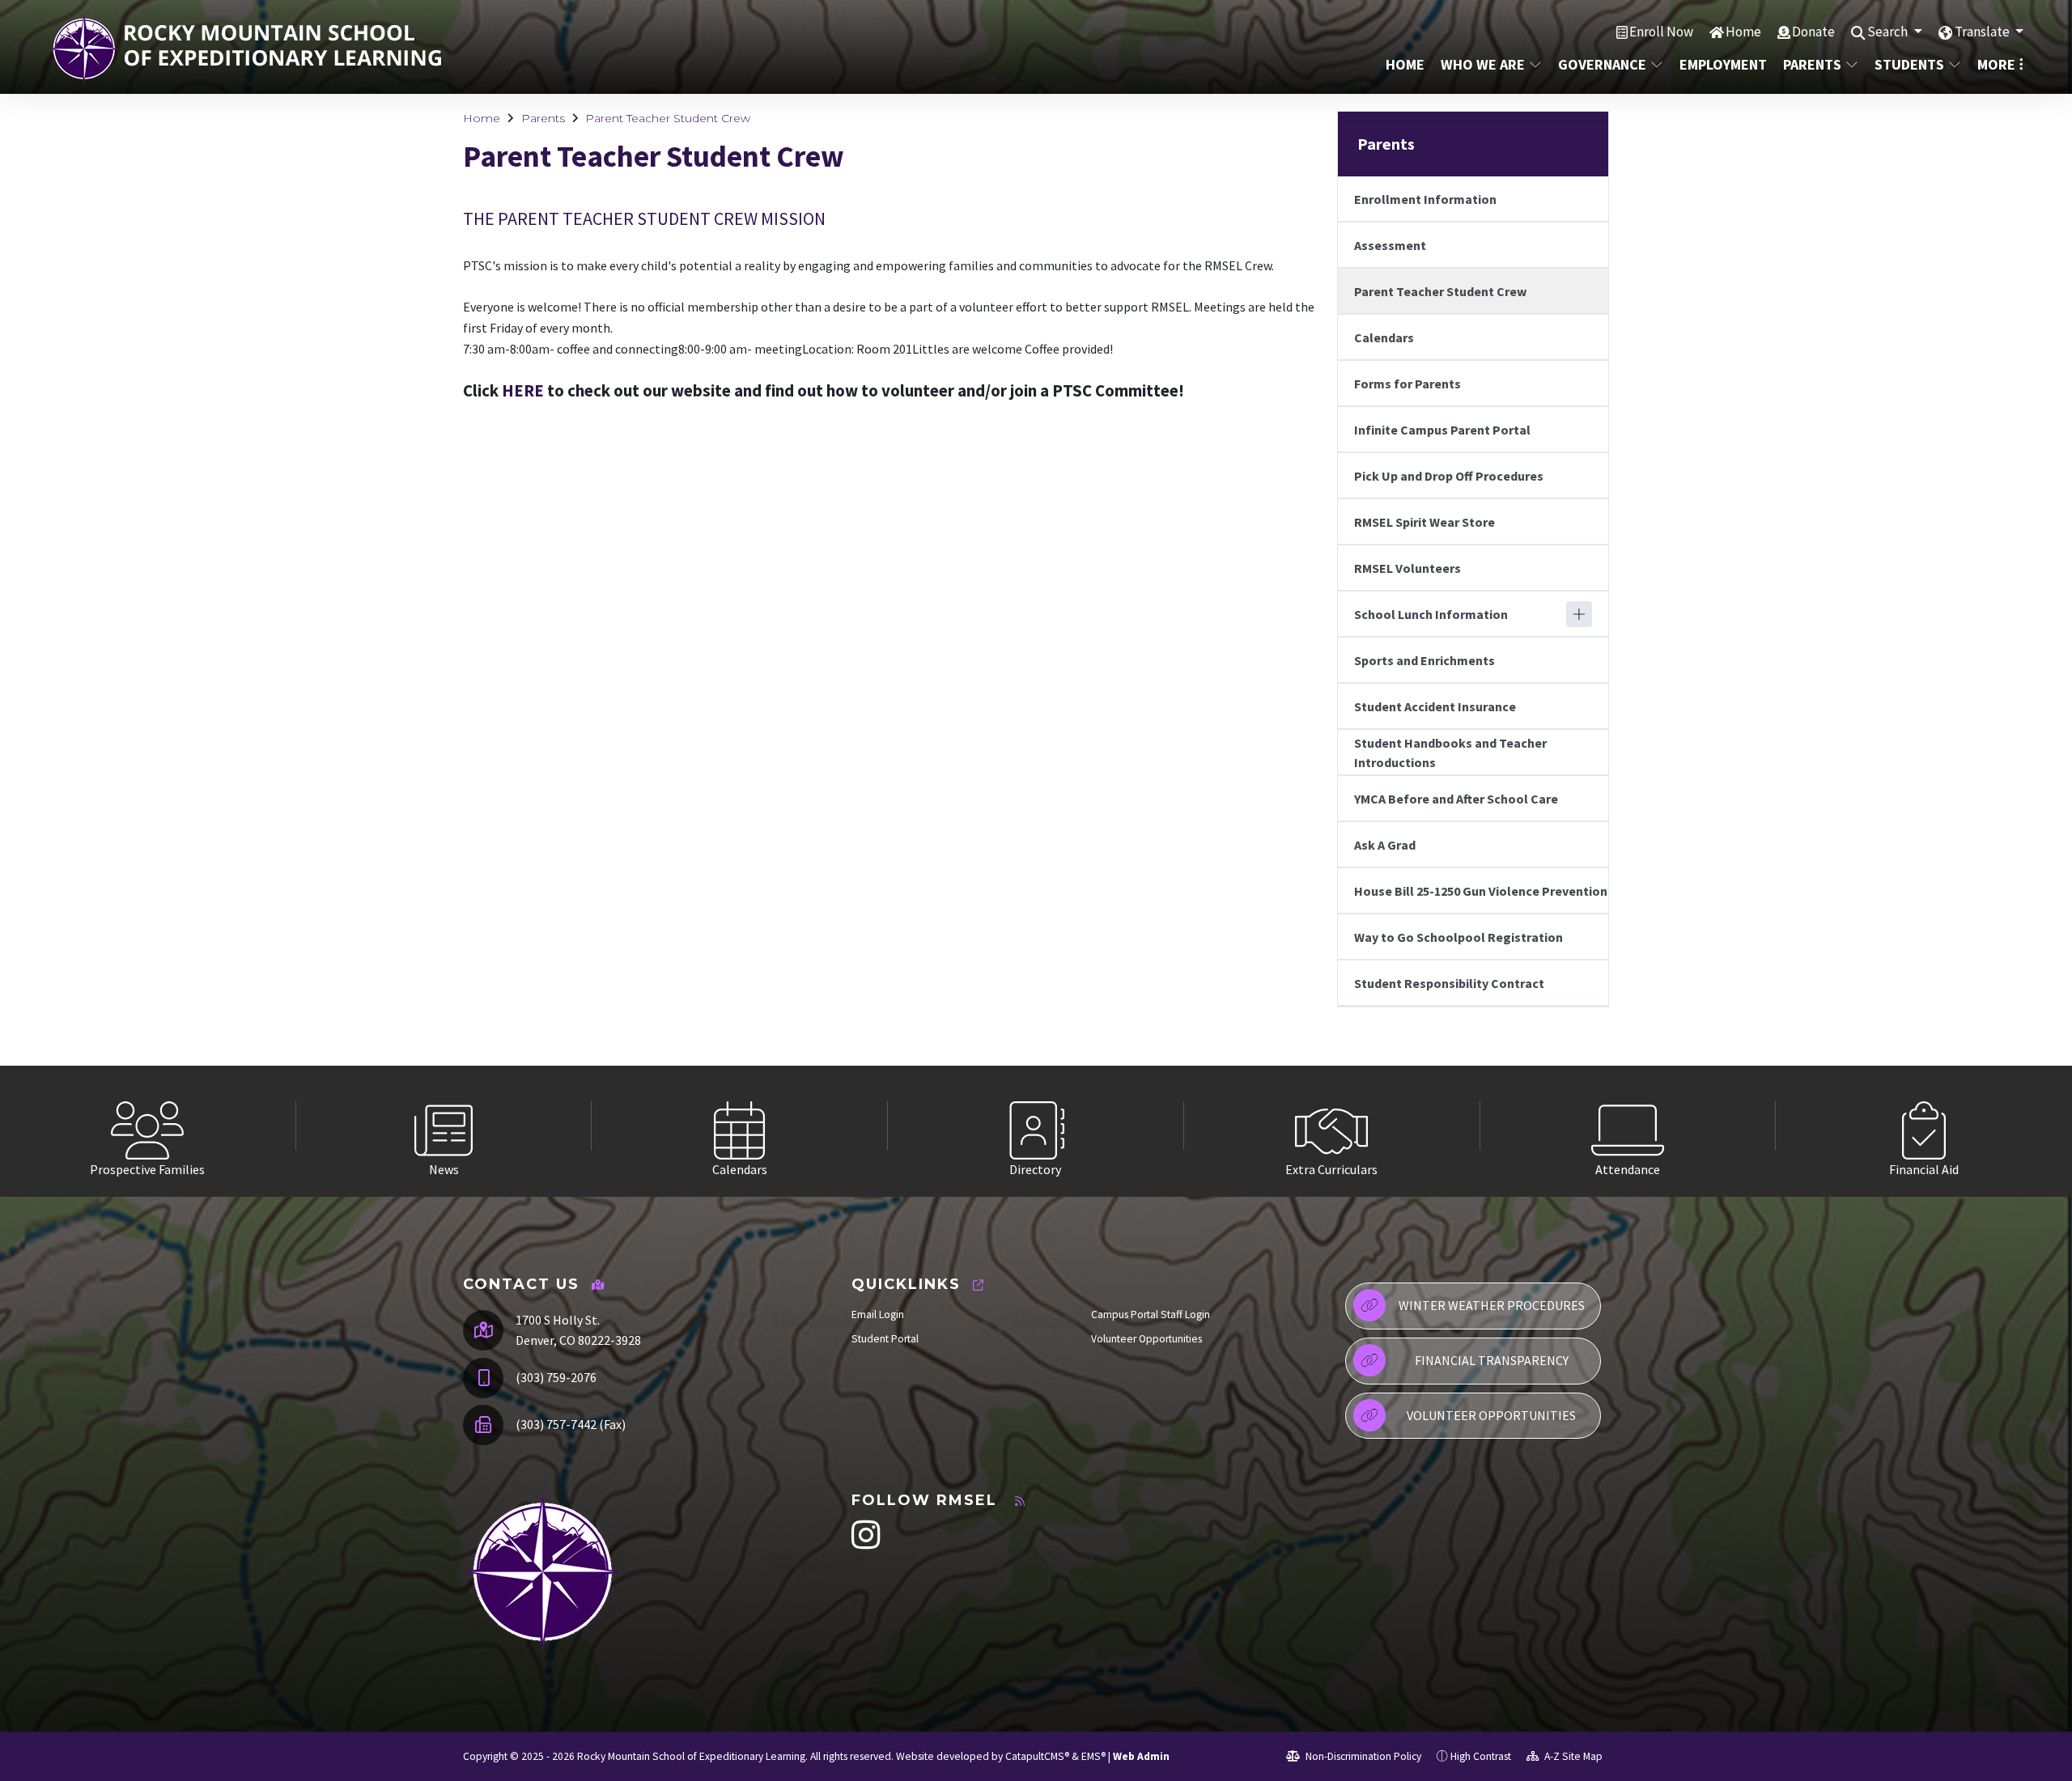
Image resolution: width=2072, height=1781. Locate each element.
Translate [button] (1983, 32)
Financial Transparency (1492, 1360)
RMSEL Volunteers (1408, 568)
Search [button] (1889, 32)
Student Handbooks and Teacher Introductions (1450, 753)
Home (1743, 32)
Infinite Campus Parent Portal (1442, 430)
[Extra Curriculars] (1332, 1126)
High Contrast (1481, 1756)
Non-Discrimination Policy (1362, 1756)
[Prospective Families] (148, 1126)
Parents (1812, 64)
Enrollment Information (1425, 199)
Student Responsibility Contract (1449, 983)
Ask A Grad (1385, 845)
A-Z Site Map (1572, 1756)
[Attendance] (1628, 1126)
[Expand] (1579, 614)
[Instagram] (866, 1544)
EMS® (1093, 1756)
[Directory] (1036, 1126)
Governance (1602, 64)
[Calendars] (740, 1126)
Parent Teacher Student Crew (668, 118)
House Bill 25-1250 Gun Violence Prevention (1481, 891)
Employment (1722, 64)
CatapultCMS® (1037, 1756)
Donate (1813, 32)
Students (1909, 64)
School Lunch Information (1431, 614)
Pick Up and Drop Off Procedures (1449, 476)
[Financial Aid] (1924, 1126)
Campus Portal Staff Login (1151, 1315)
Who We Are (1483, 64)
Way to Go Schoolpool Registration (1458, 937)
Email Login (878, 1315)
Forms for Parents (1408, 384)
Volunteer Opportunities (1146, 1339)
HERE (523, 391)
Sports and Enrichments (1424, 660)
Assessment (1390, 245)
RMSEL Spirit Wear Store (1424, 522)
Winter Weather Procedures (1492, 1305)
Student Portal (885, 1339)
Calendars (1384, 337)
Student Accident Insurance (1435, 706)
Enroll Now (1661, 32)
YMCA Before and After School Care (1456, 799)
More (1996, 64)
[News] (444, 1126)
